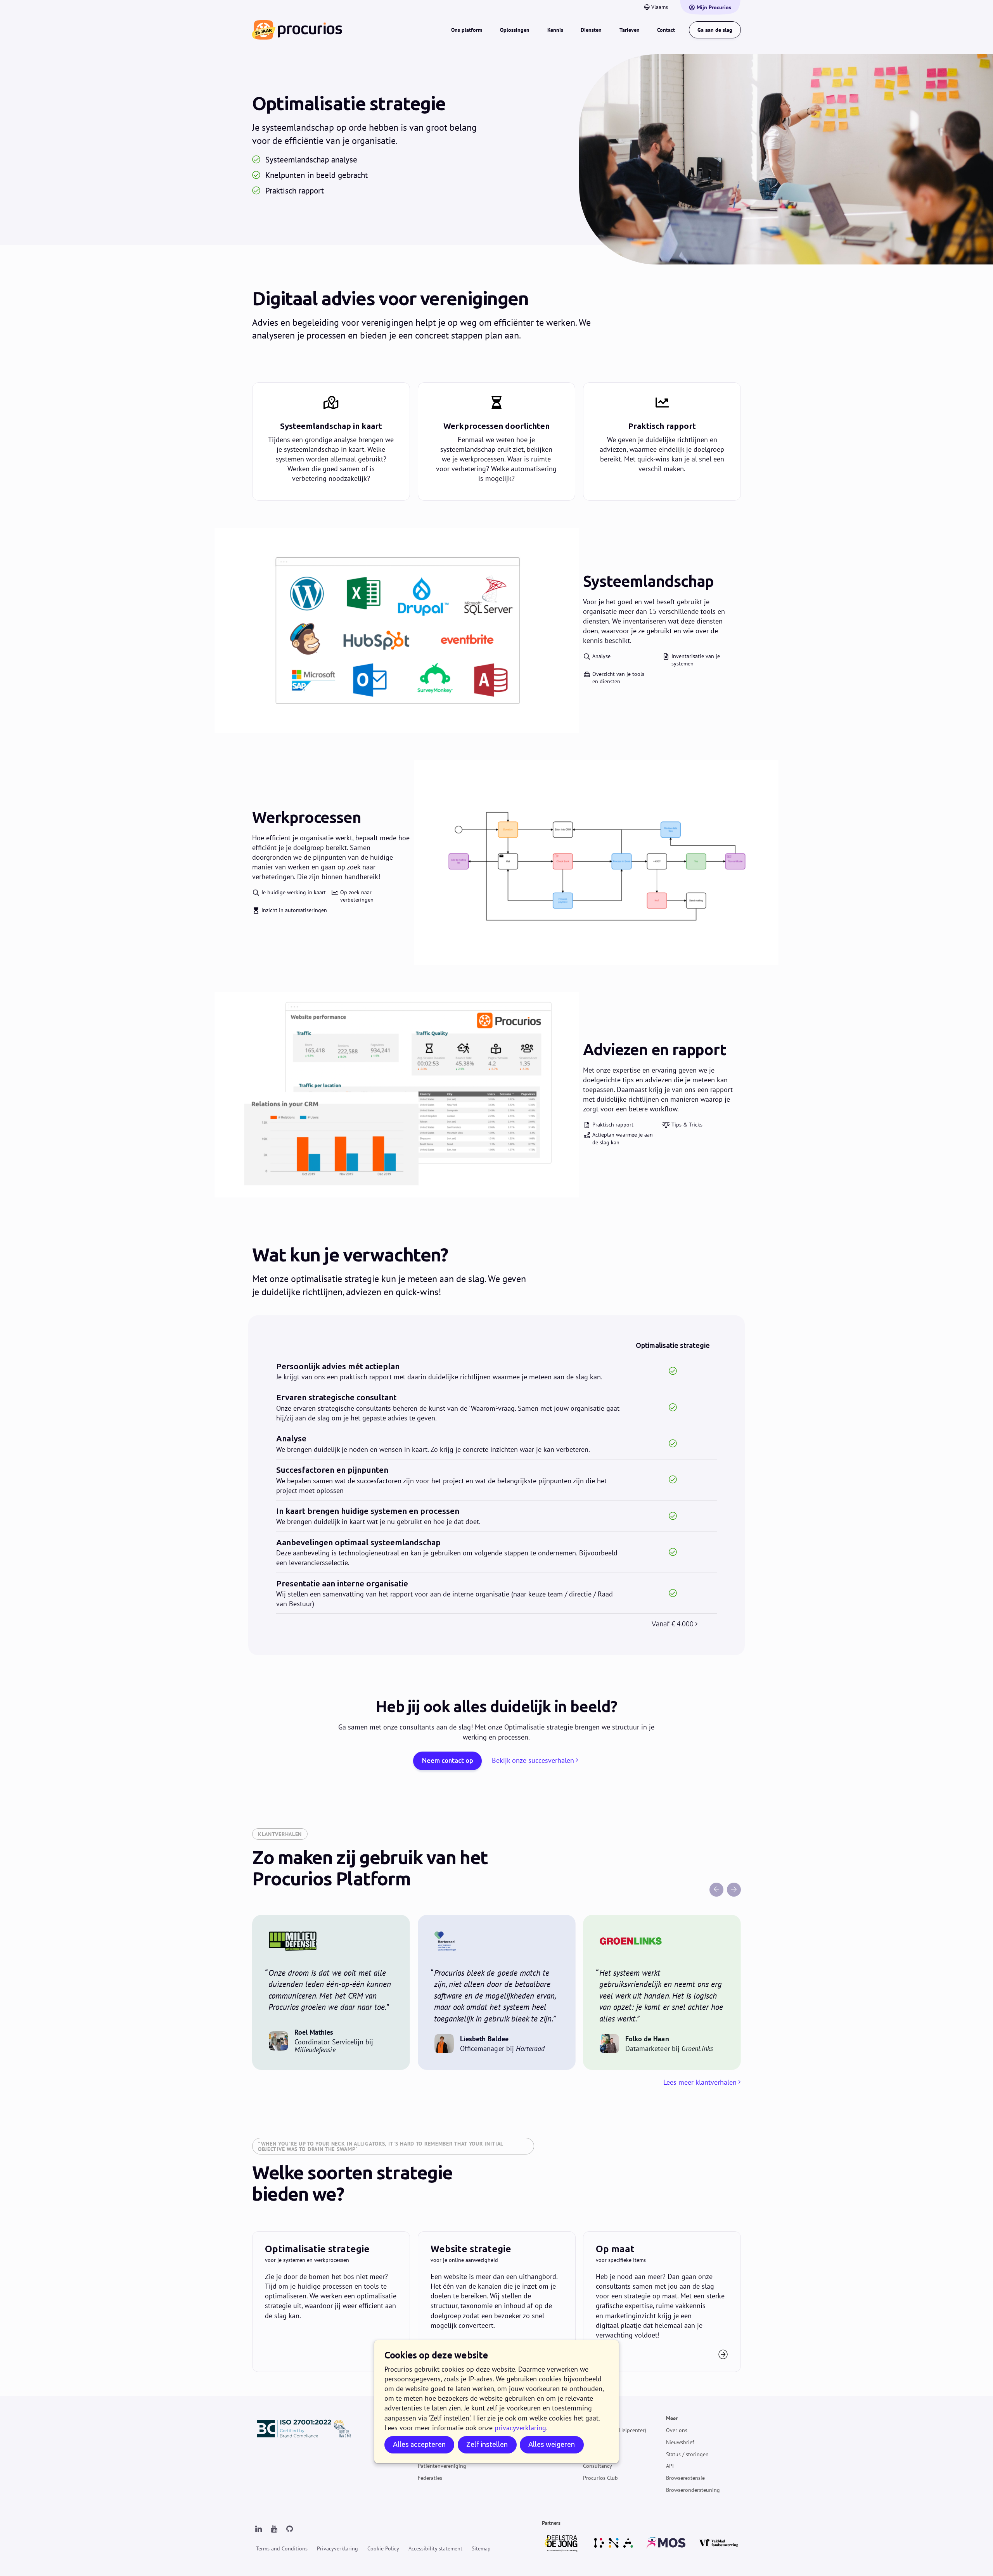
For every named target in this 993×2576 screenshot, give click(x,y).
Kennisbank (597, 2442)
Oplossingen (515, 30)
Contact (666, 30)
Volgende (734, 1890)
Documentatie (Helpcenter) (615, 2430)
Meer (672, 2418)
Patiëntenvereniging (442, 2466)
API (670, 2466)
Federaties (430, 2478)
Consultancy (598, 2466)
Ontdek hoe (331, 2302)
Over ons (677, 2430)
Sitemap (481, 2548)
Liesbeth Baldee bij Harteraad (497, 1992)
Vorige (716, 1890)
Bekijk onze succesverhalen (533, 1760)
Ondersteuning (601, 2418)
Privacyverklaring (337, 2548)
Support (593, 2454)
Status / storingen (687, 2454)
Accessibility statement (435, 2548)
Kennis (555, 30)
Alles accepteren (419, 2444)
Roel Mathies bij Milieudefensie (331, 1992)
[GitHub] (289, 2529)
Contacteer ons (662, 2302)
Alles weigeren (552, 2444)
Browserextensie (685, 2478)
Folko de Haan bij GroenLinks (662, 1992)
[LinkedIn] (258, 2529)
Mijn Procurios (714, 7)
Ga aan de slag (715, 30)
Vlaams (660, 7)
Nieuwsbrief (680, 2442)
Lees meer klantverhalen (700, 2082)
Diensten (591, 30)
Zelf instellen (487, 2444)
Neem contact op (448, 1761)
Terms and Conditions (282, 2548)
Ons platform (467, 30)
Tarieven (630, 30)
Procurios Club (600, 2478)
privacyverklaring (520, 2428)
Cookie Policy (383, 2548)
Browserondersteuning (693, 2490)
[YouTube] (274, 2529)
